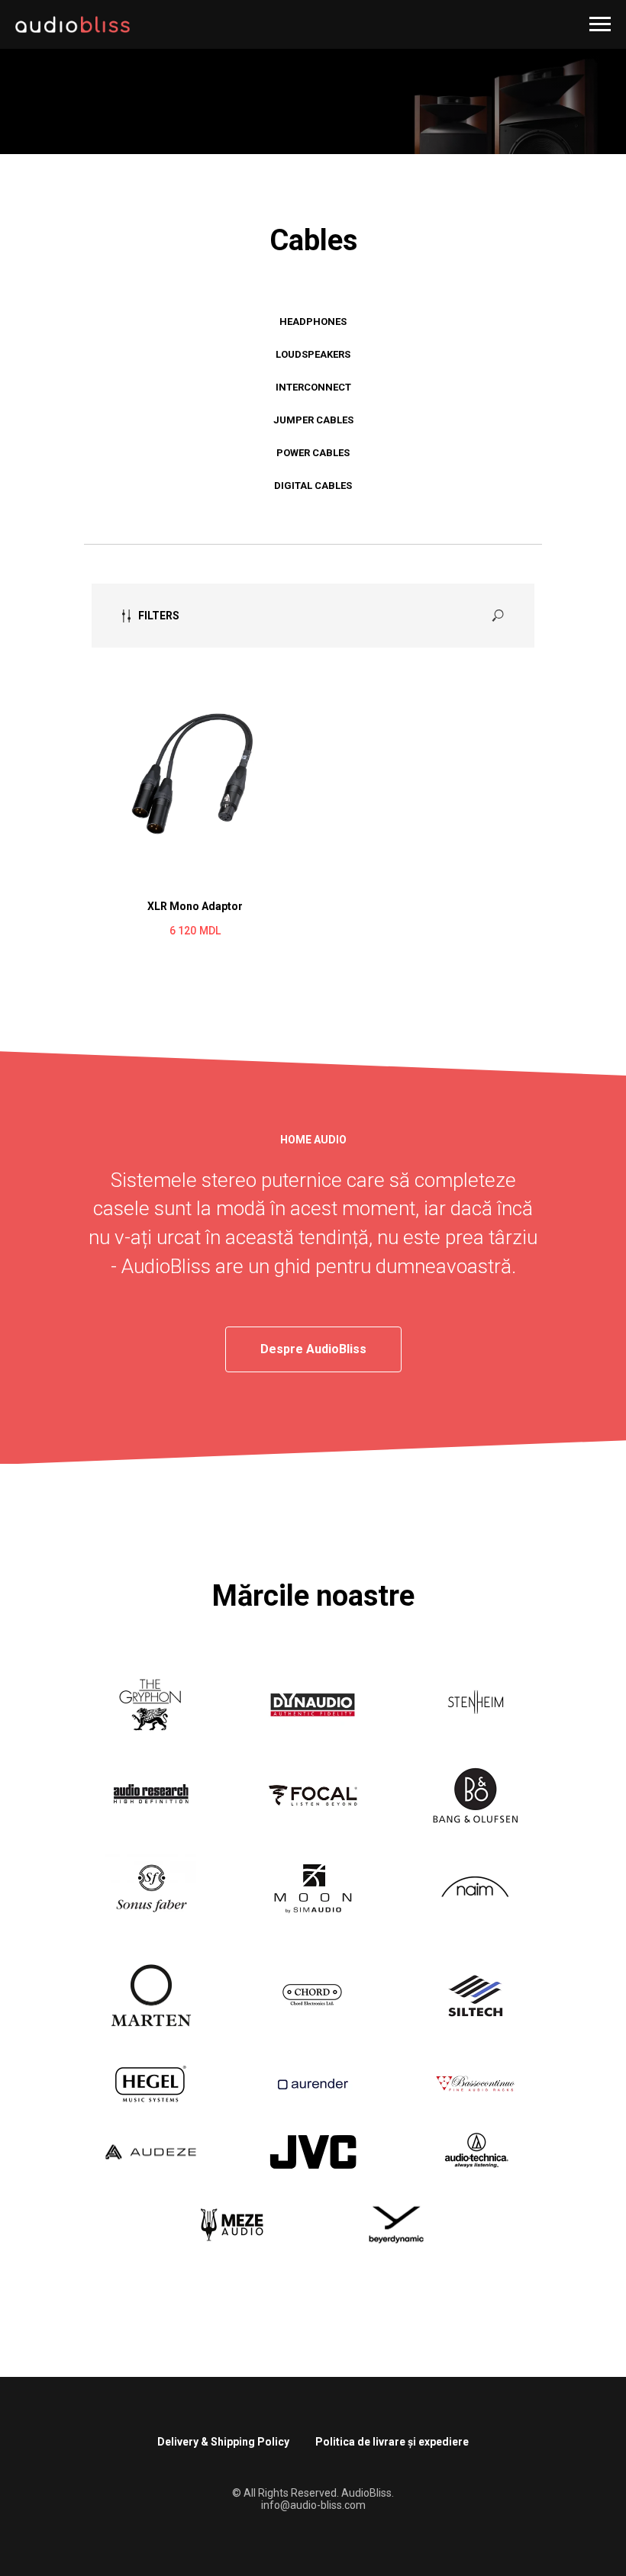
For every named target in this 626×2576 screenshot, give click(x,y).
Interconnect (313, 539)
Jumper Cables (313, 572)
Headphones (313, 473)
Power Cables (313, 605)
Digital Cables (313, 637)
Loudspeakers (313, 506)
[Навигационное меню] (600, 24)
